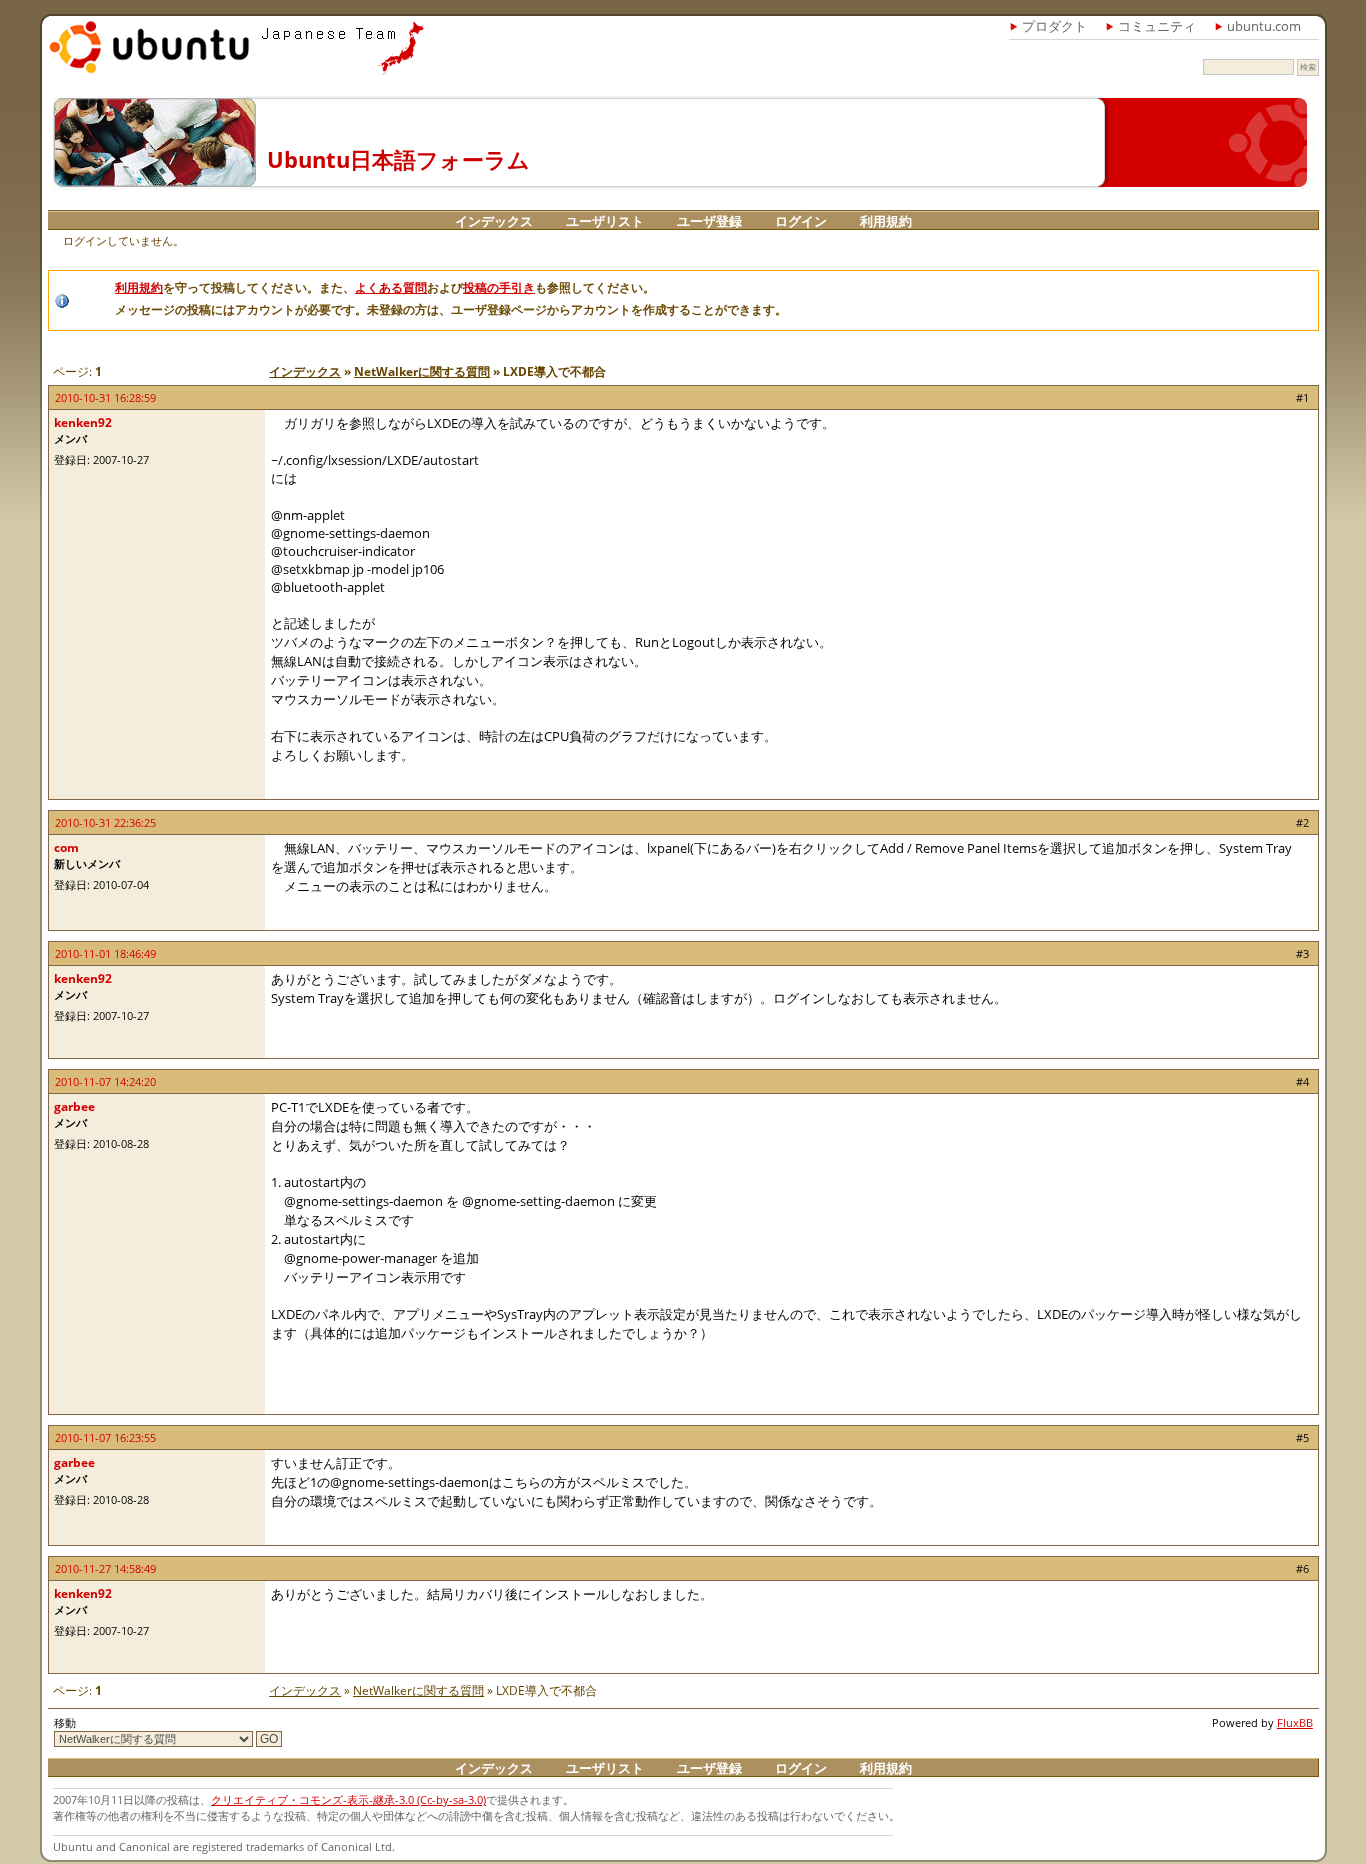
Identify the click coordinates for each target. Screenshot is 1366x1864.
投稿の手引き (499, 287)
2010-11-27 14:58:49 (105, 1568)
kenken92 (83, 422)
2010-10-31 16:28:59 (105, 397)
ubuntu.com (1264, 26)
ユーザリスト (605, 221)
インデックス (494, 221)
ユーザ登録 (709, 221)
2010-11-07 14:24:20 (105, 1081)
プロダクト (1054, 26)
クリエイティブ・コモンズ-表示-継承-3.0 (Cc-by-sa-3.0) (348, 1799)
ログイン (801, 221)
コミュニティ (1157, 26)
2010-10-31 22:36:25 (105, 822)
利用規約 (886, 221)
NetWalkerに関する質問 (422, 371)
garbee (74, 1106)
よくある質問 (391, 287)
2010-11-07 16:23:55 (105, 1437)
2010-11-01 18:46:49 (105, 953)
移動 (65, 1722)
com (66, 847)
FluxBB (1295, 1722)
